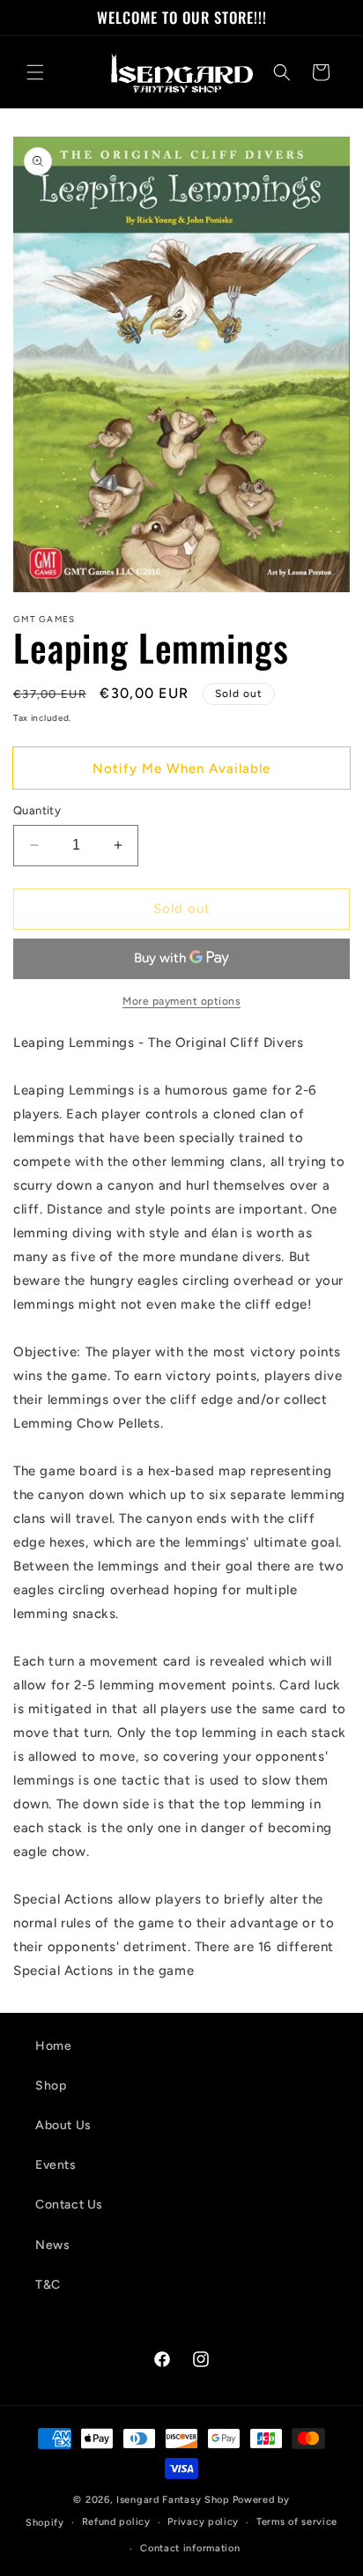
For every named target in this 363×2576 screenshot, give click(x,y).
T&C (48, 2285)
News (52, 2245)
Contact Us (69, 2205)
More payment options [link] (181, 1001)
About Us (63, 2125)
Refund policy (116, 2522)
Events (56, 2165)
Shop (51, 2086)
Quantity (37, 810)
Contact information (190, 2548)
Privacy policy (203, 2522)
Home (53, 2046)
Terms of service (297, 2522)
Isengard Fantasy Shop (173, 2500)
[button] (35, 72)
